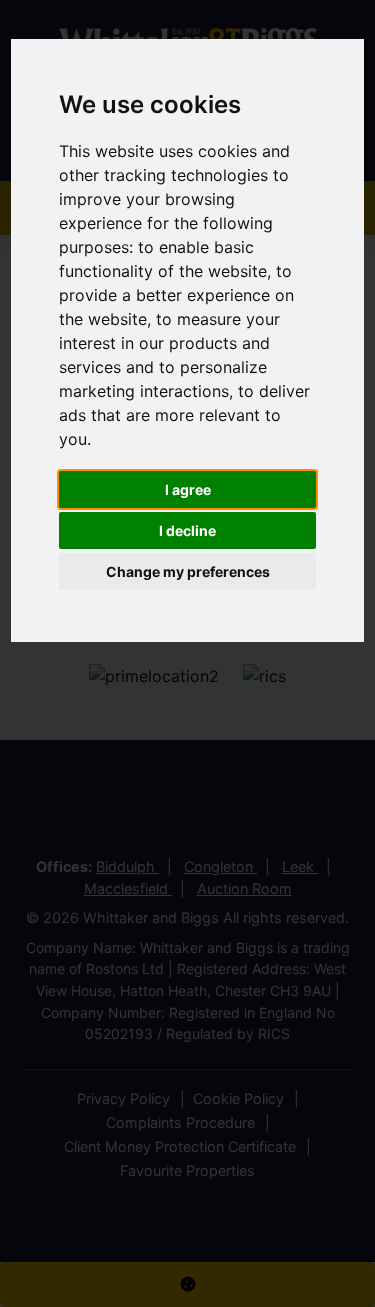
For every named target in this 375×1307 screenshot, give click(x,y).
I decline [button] (187, 530)
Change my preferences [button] (188, 571)
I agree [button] (188, 489)
